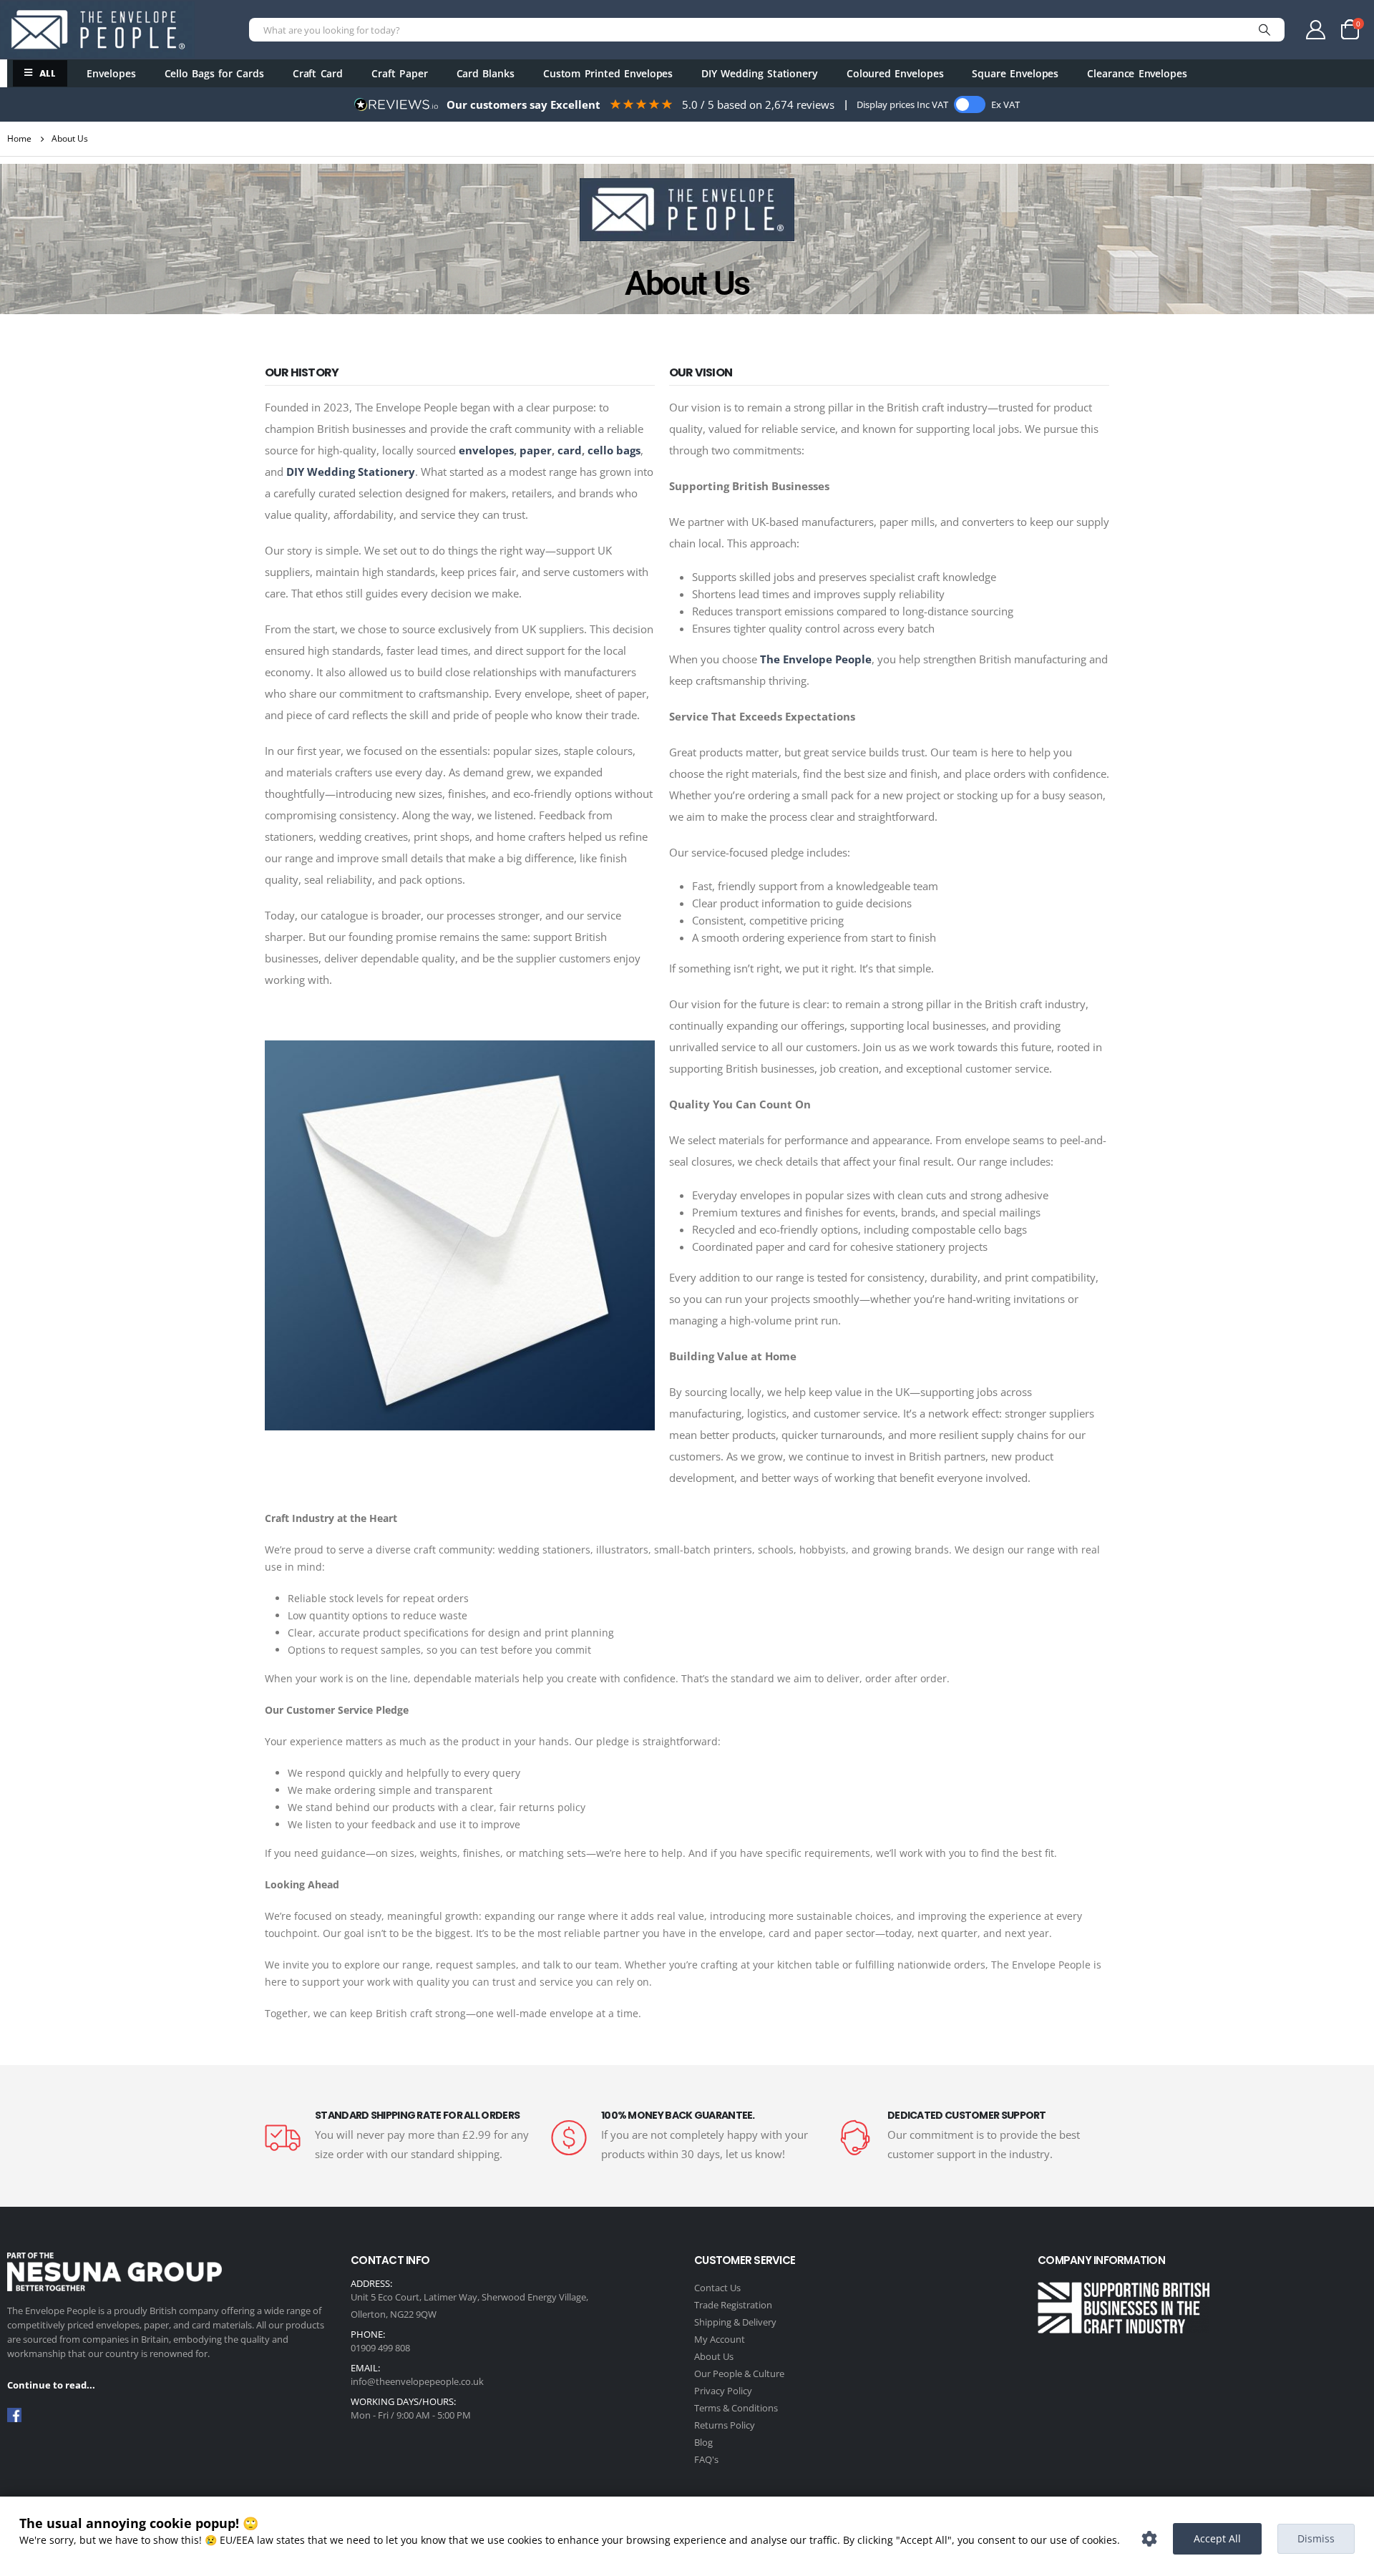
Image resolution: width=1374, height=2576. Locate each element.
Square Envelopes (1015, 73)
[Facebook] (14, 2414)
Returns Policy (725, 2425)
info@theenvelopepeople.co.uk (417, 2381)
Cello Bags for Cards (214, 73)
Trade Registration (733, 2305)
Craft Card (318, 73)
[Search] (1265, 30)
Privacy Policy (723, 2391)
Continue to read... (51, 2385)
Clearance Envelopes (1137, 73)
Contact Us (717, 2288)
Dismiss (1316, 2538)
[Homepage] (97, 30)
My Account (720, 2339)
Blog (703, 2442)
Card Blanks (486, 73)
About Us (714, 2356)
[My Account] (1317, 30)
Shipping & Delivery (735, 2322)
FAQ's (706, 2459)
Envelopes (111, 73)
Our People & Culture (739, 2373)
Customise (1149, 2539)
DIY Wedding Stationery (760, 73)
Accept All (1217, 2538)
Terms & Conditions (736, 2408)
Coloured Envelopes (895, 73)
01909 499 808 (380, 2348)
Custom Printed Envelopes (608, 73)
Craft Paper (399, 73)
